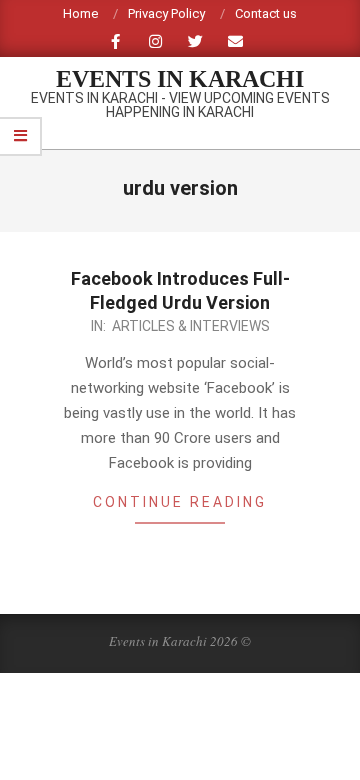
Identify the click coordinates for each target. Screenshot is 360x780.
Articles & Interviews (191, 326)
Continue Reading (180, 502)
